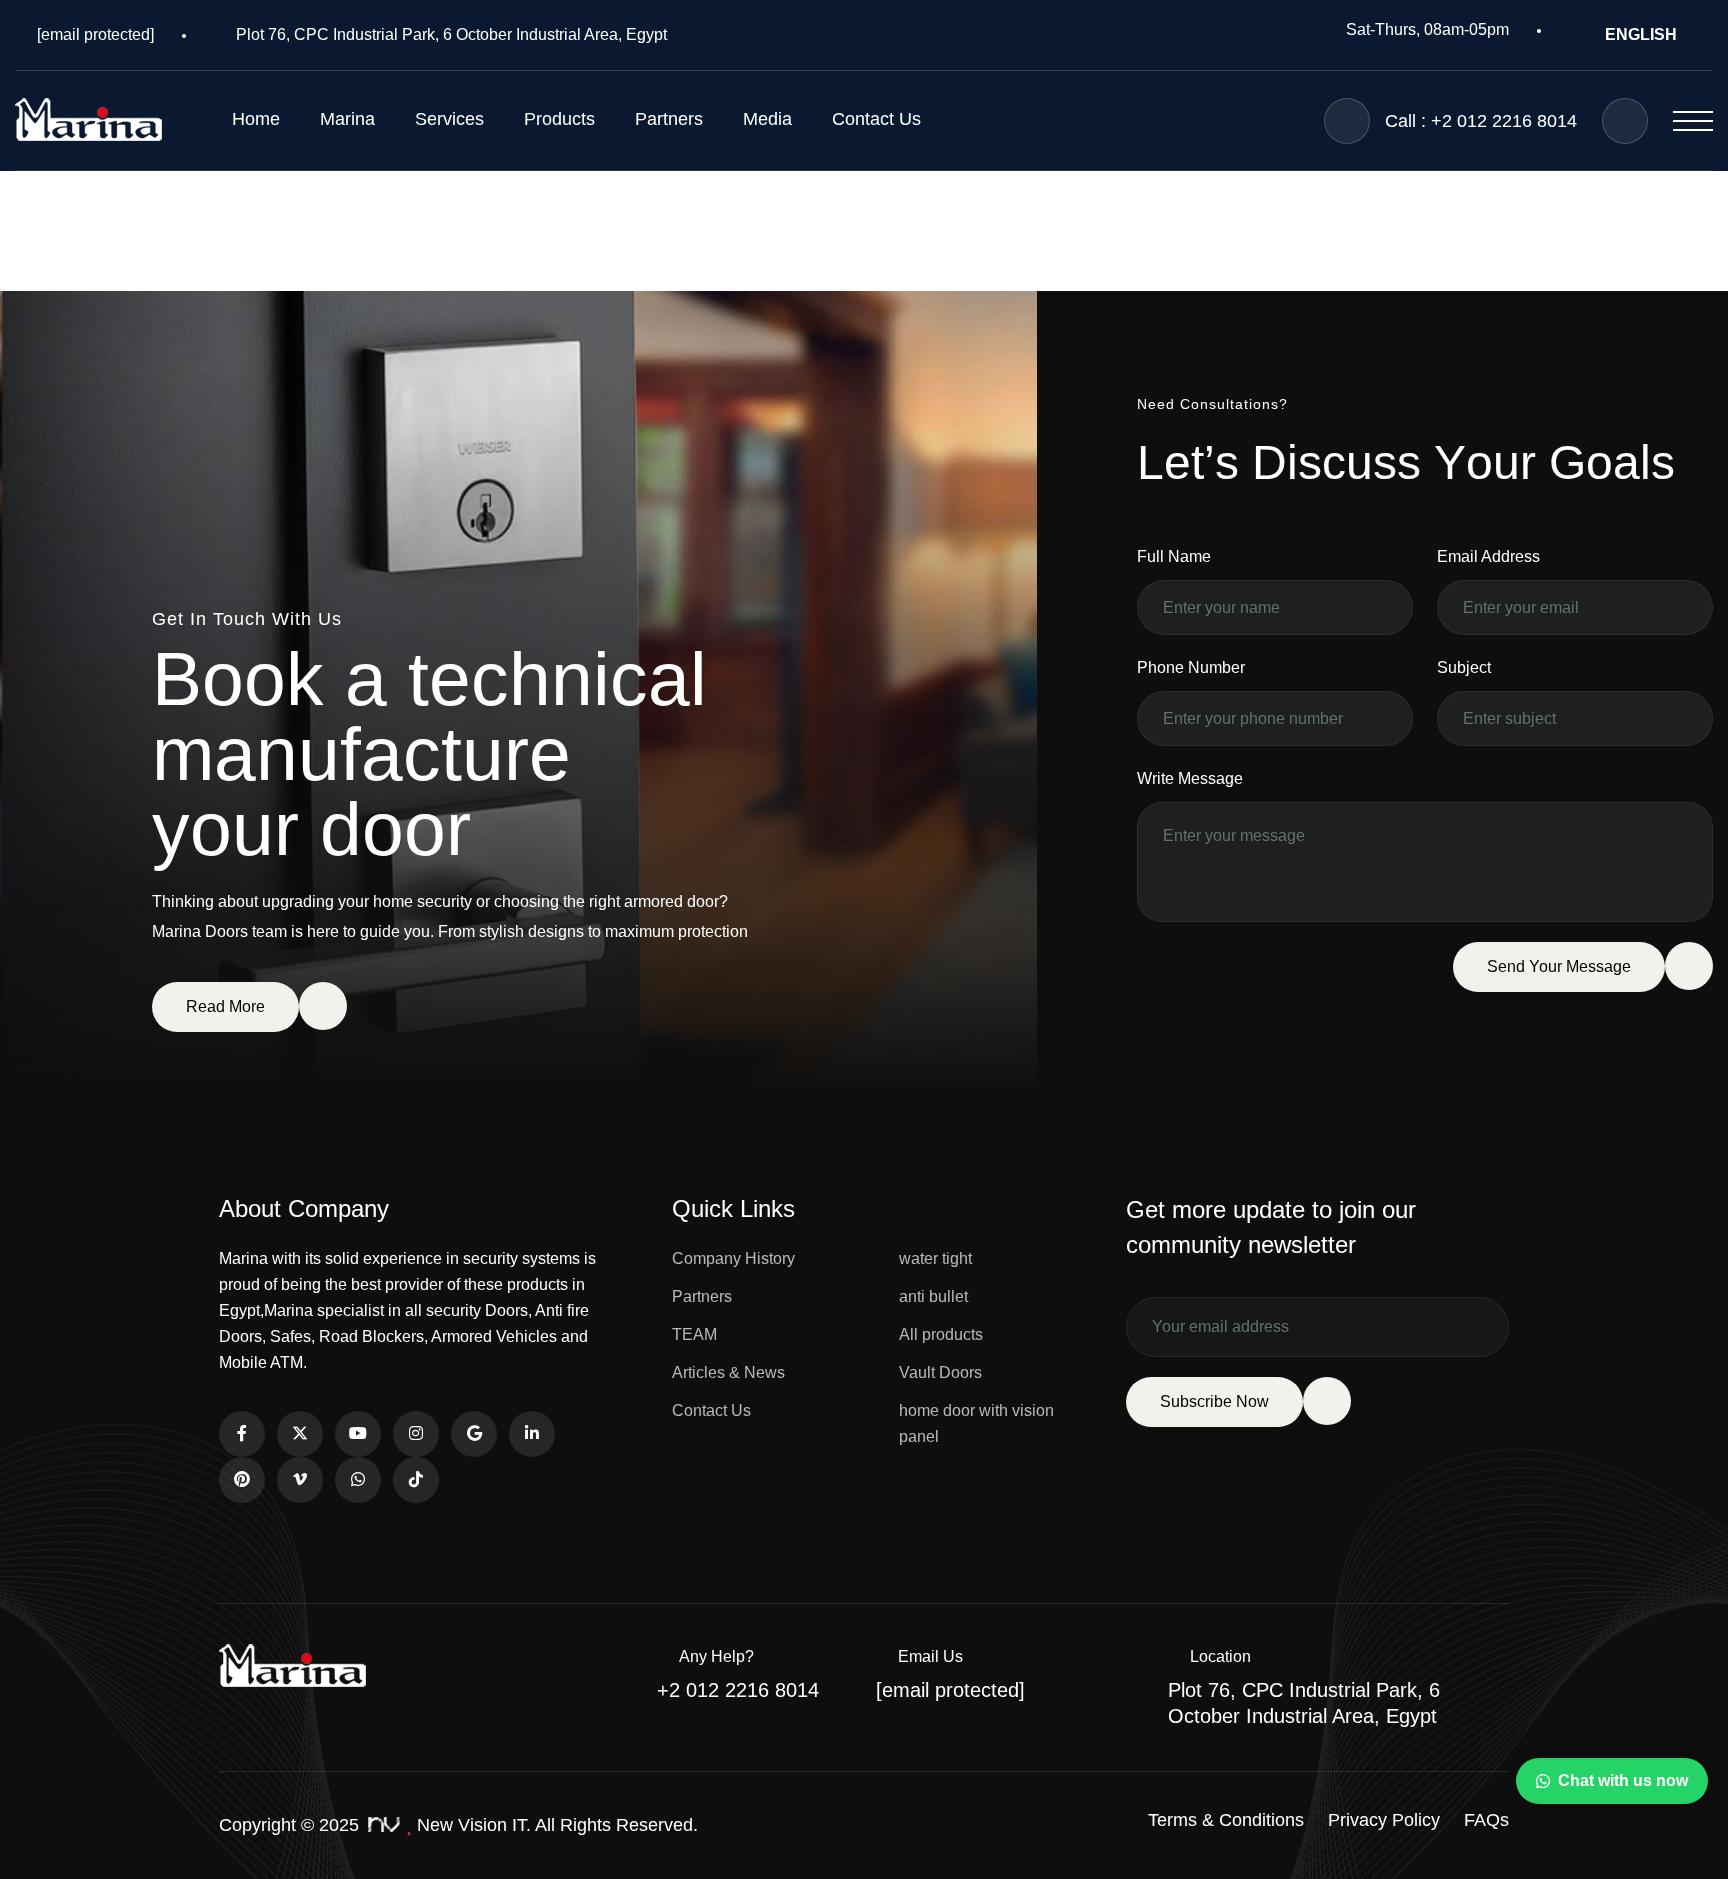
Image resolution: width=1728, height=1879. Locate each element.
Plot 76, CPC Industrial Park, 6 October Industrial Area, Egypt (451, 34)
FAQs (1486, 1820)
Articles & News (728, 1372)
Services (449, 119)
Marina (347, 119)
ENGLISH (1641, 34)
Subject (1464, 667)
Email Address (1488, 556)
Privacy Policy (1384, 1820)
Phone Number (1191, 667)
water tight (935, 1258)
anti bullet (933, 1296)
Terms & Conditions (1226, 1820)
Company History (733, 1258)
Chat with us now (1623, 1780)
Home (256, 119)
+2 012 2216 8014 (738, 1690)
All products (941, 1334)
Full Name (1174, 556)
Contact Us (876, 119)
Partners (669, 119)
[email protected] (95, 34)
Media (767, 119)
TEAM (694, 1334)
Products (559, 119)
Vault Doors (940, 1372)
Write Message (1190, 778)
